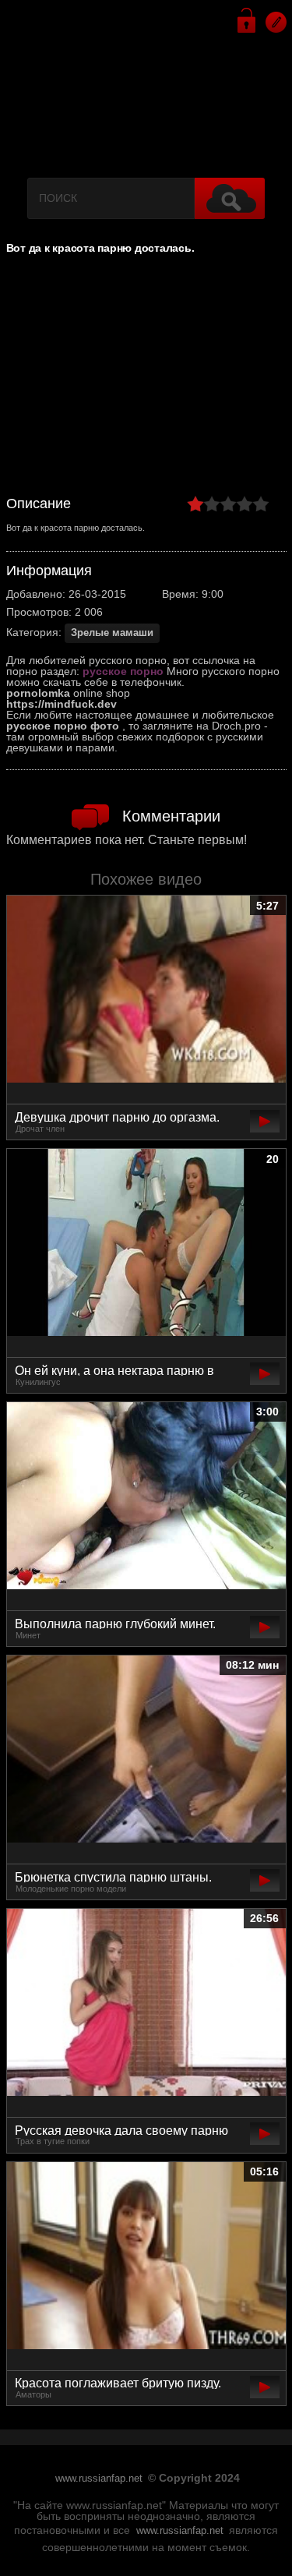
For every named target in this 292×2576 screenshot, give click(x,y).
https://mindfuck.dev (62, 704)
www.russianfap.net (99, 2479)
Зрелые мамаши (112, 633)
